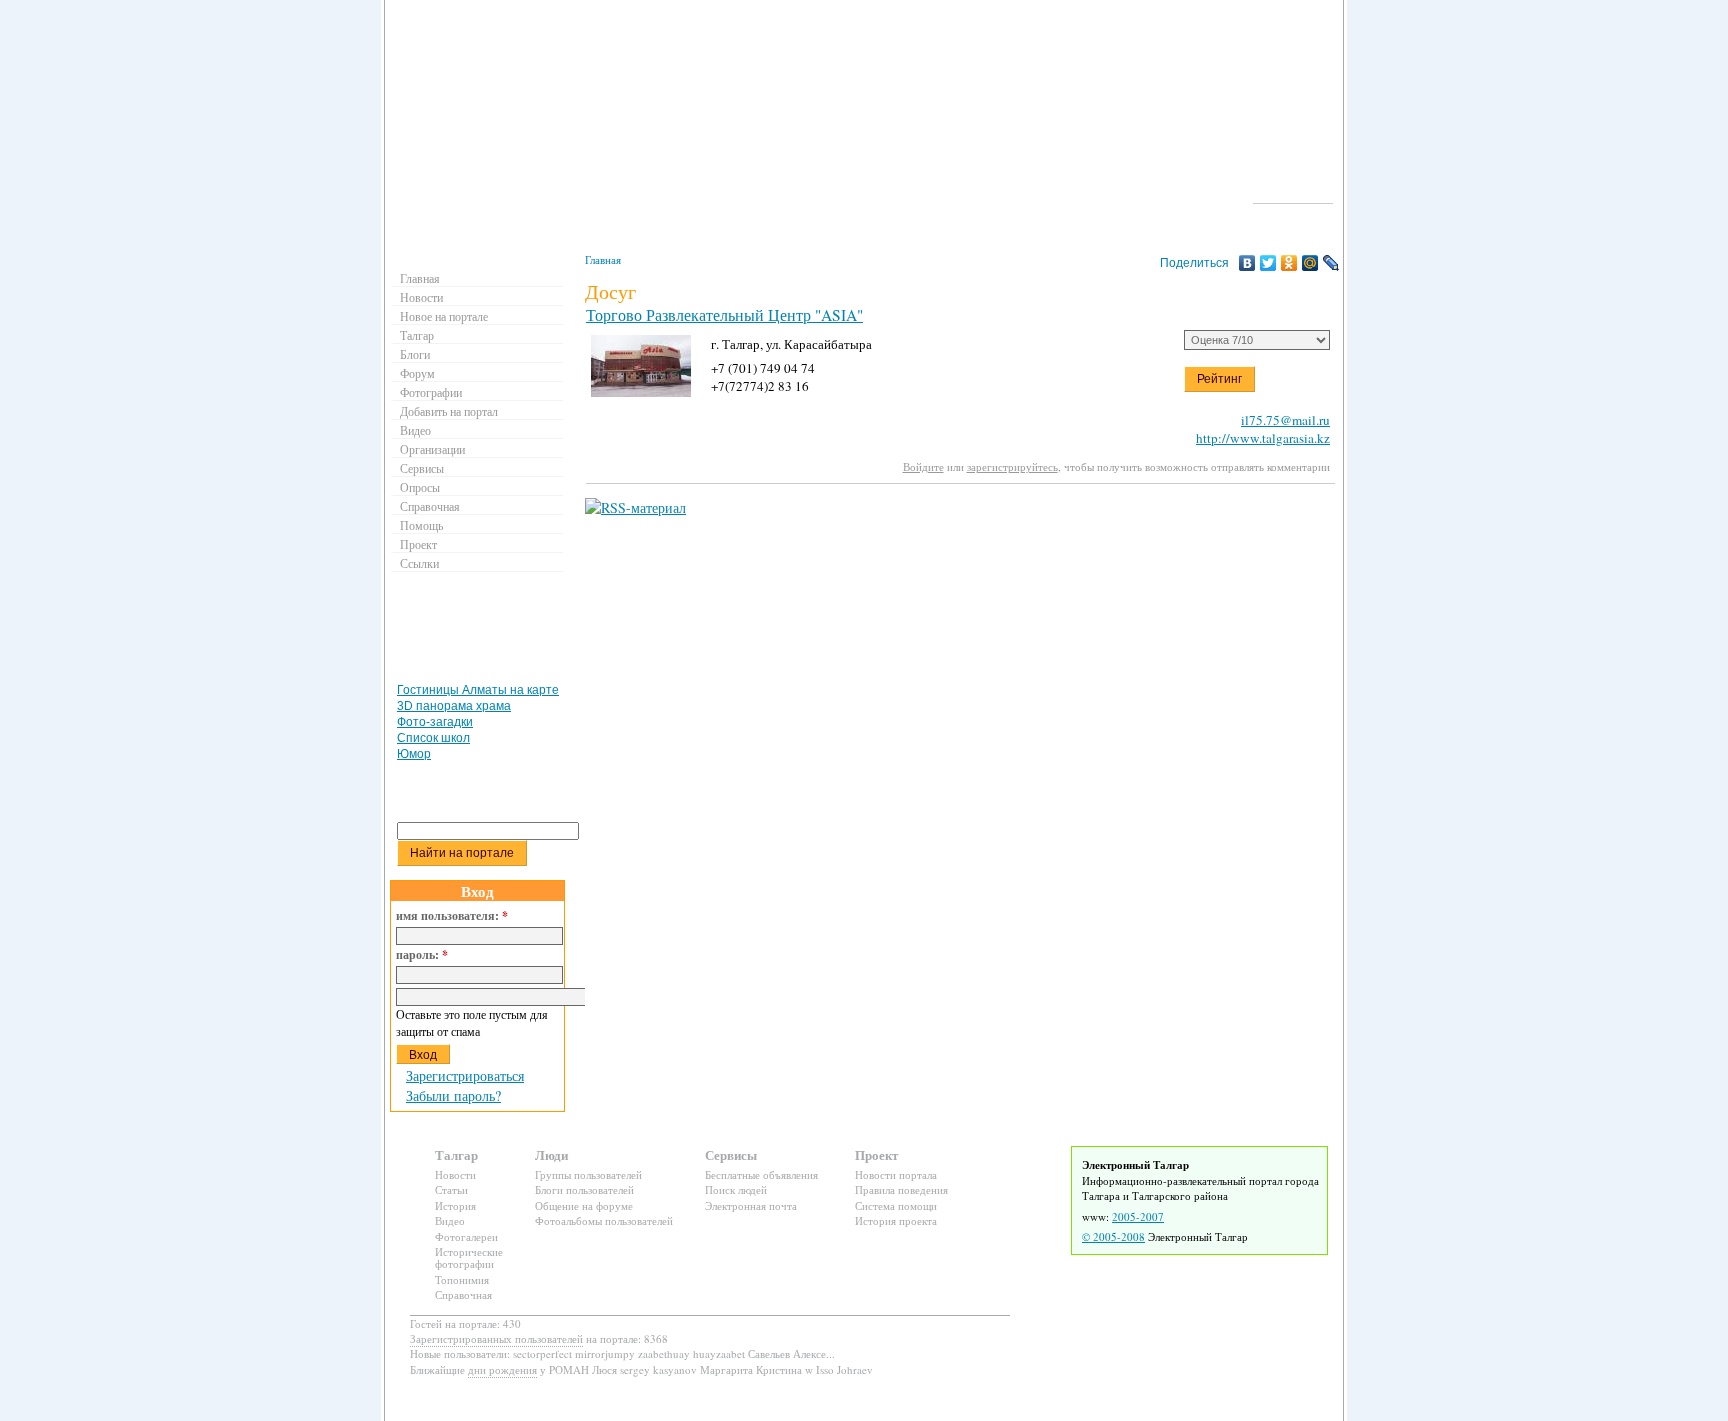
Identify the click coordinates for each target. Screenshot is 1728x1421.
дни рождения (502, 1369)
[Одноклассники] (1289, 263)
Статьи (451, 1189)
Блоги (415, 354)
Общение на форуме (584, 1205)
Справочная (430, 506)
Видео (415, 430)
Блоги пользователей (584, 1189)
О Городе (1293, 194)
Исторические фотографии (469, 1257)
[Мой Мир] (1310, 263)
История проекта (896, 1220)
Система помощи (896, 1205)
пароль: (422, 955)
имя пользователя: (452, 916)
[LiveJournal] (1331, 263)
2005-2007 (1138, 1216)
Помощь (421, 525)
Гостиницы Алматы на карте (478, 690)
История (455, 1205)
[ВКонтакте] (1247, 263)
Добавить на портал (449, 411)
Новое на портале (444, 316)
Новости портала (896, 1174)
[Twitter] (1268, 263)
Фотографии (431, 392)
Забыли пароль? (453, 1095)
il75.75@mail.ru (1285, 420)
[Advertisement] (480, 632)
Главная (603, 259)
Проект (418, 544)
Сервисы (422, 468)
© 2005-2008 (1113, 1236)
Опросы (420, 487)
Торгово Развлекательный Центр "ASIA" (724, 315)
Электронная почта (751, 1205)
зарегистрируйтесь (1012, 466)
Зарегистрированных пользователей (496, 1338)
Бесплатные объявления (761, 1174)
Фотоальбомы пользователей (604, 1220)
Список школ (433, 738)
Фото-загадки (435, 722)
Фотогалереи (466, 1236)
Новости (421, 297)
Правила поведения (901, 1189)
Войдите (923, 466)
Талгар (417, 335)
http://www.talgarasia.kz (1263, 438)
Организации (432, 449)
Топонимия (462, 1279)
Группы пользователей (588, 1174)
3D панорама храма (454, 706)
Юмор (414, 754)
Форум (417, 373)
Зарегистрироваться (465, 1075)
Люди (551, 1154)
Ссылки (419, 563)
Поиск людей (736, 1189)
